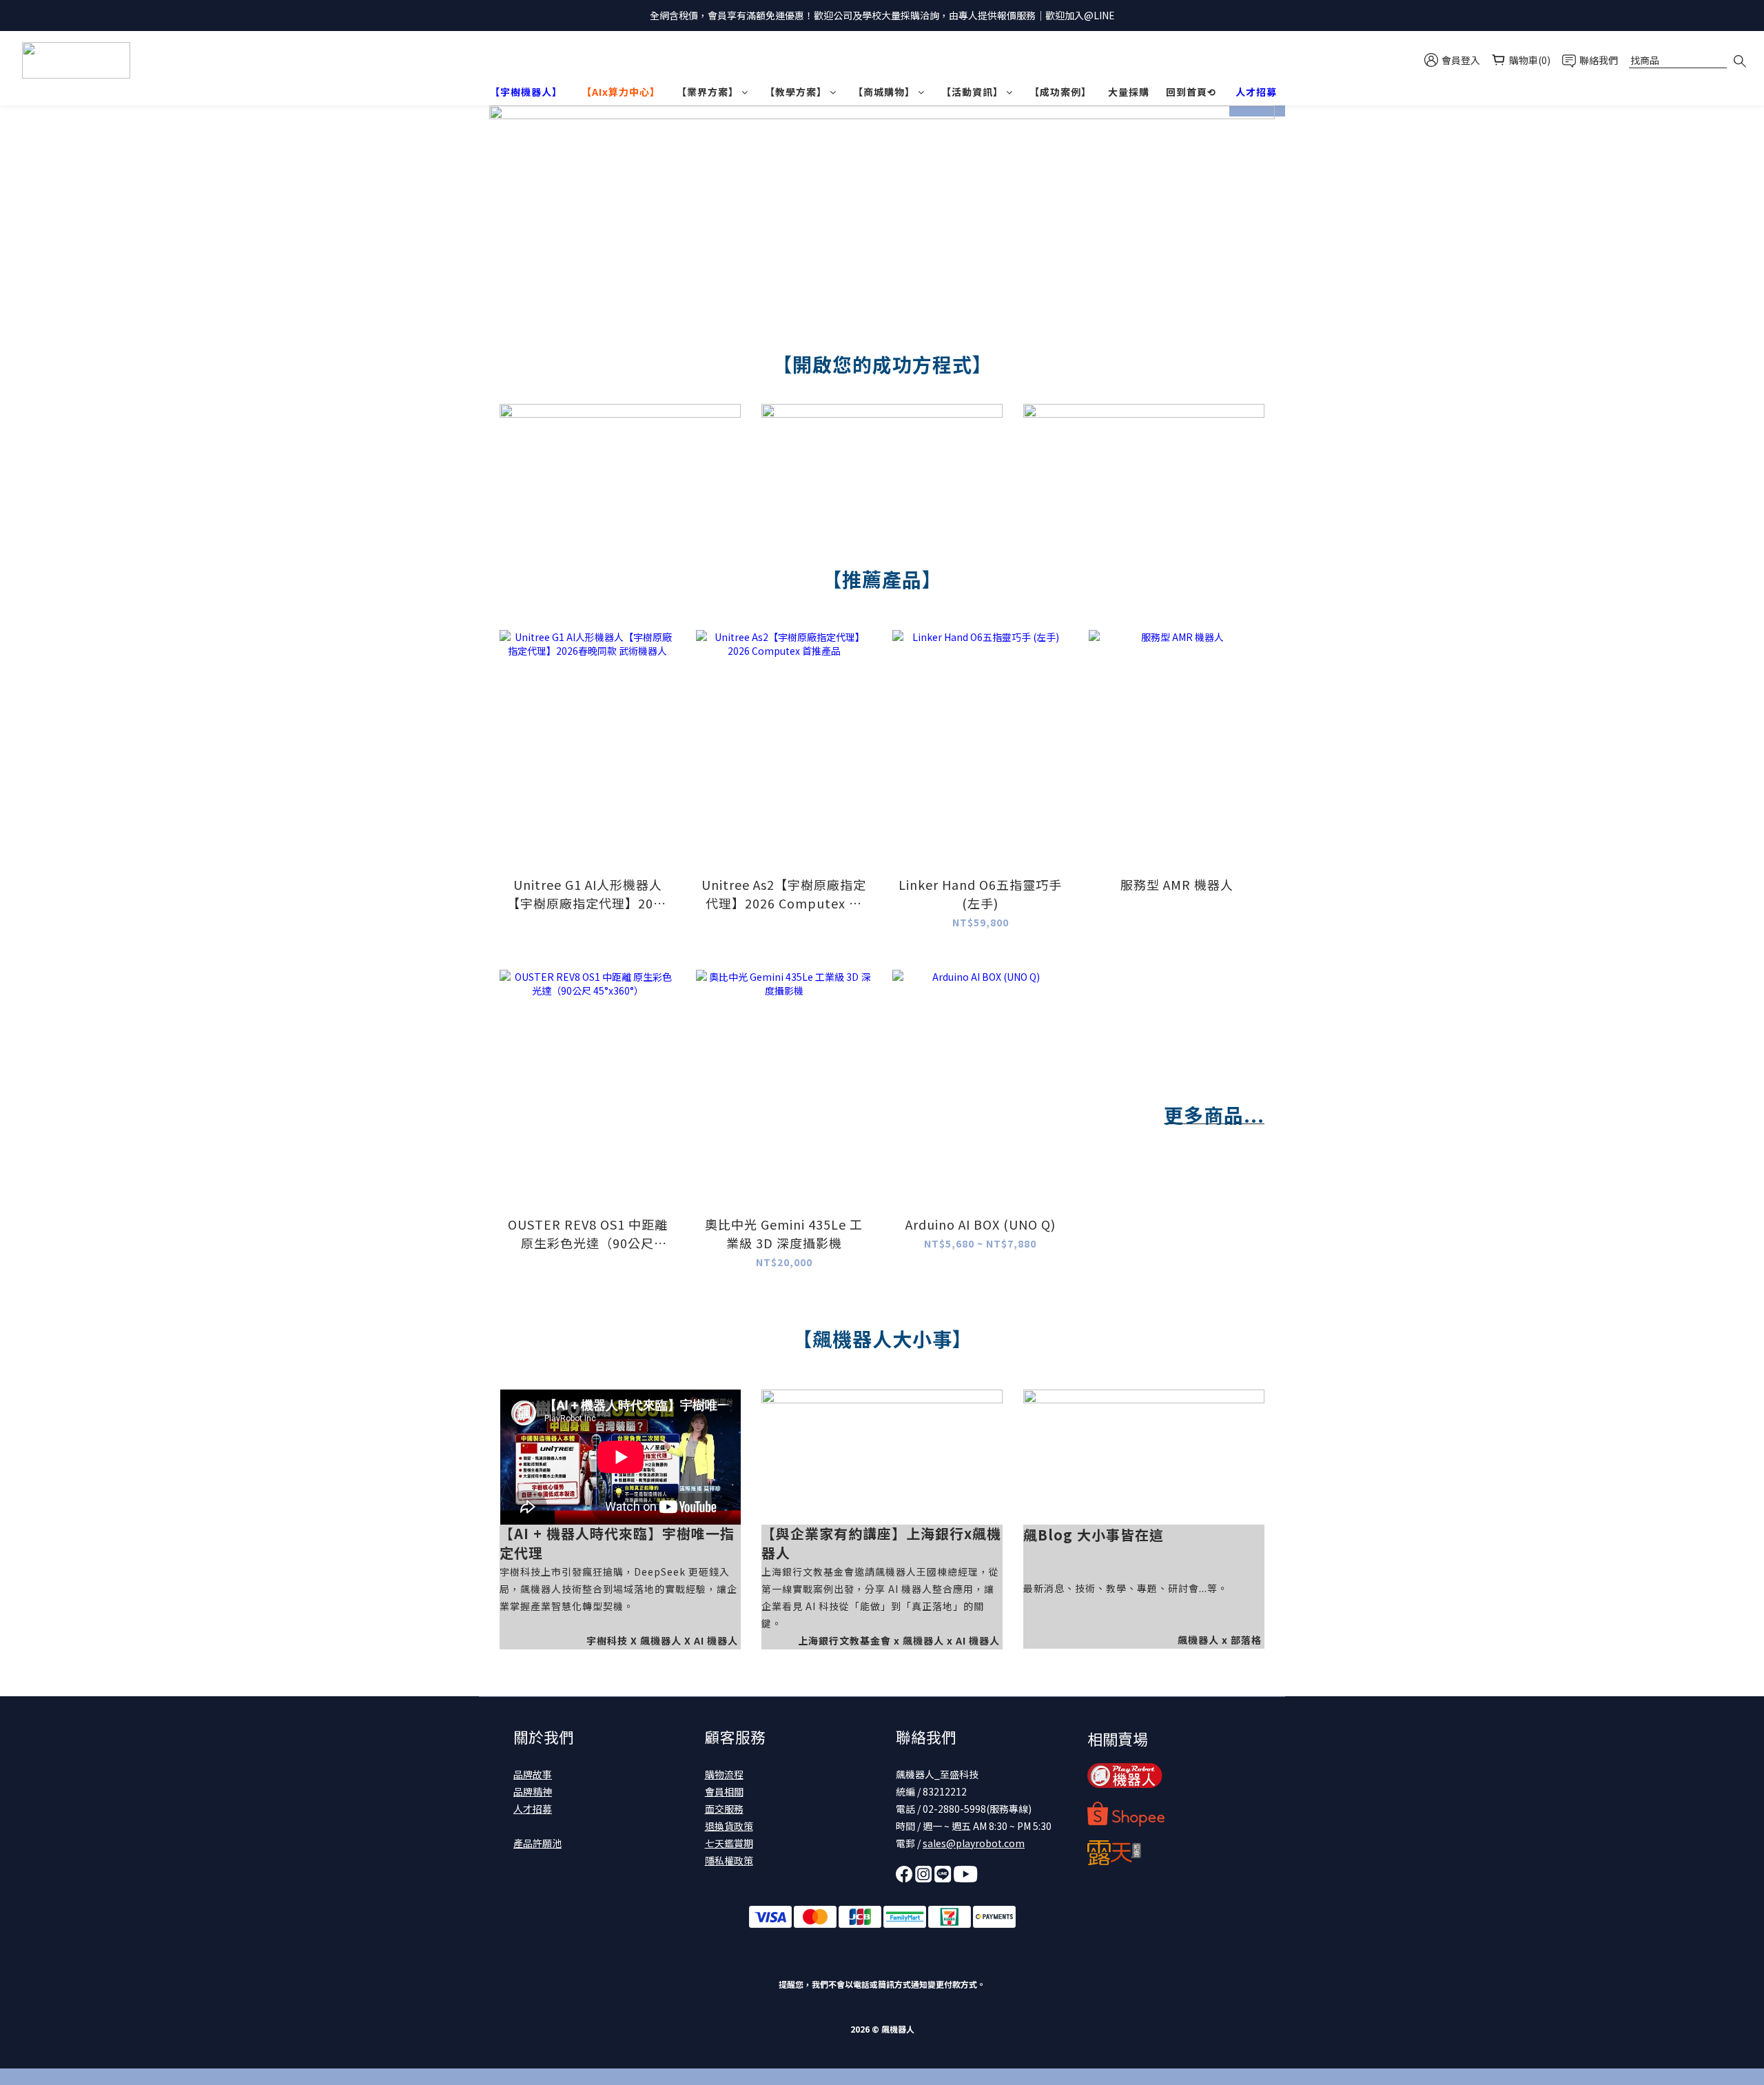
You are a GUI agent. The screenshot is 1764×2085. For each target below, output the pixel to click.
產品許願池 (537, 1843)
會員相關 (724, 1791)
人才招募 (533, 1809)
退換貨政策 (729, 1826)
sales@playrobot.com (974, 1843)
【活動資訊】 (972, 92)
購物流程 (724, 1774)
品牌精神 (533, 1791)
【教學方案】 (796, 92)
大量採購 (1129, 92)
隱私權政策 (729, 1860)
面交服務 (724, 1809)
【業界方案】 (708, 92)
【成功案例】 (1060, 92)
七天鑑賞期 (729, 1843)
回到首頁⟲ (1191, 92)
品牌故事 (533, 1774)
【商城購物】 (884, 92)
